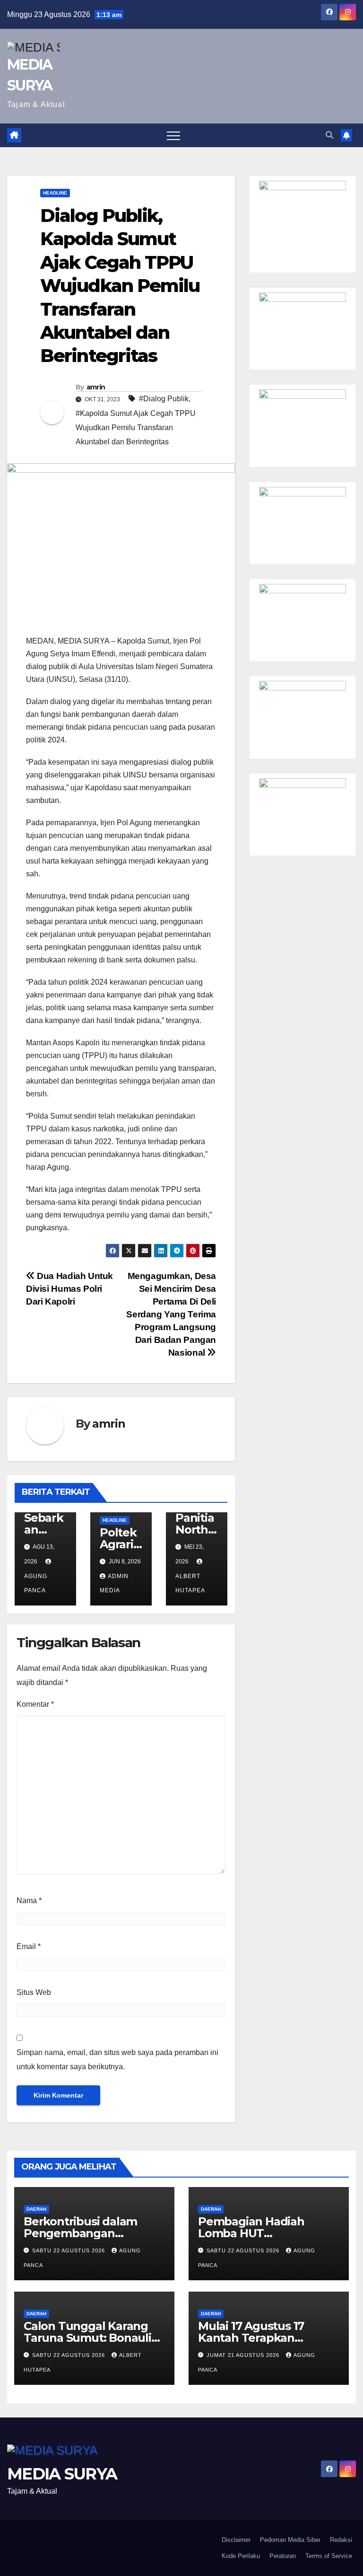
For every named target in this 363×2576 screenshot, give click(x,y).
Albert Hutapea (190, 1583)
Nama (29, 1901)
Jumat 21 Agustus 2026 (244, 2355)
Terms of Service (329, 2556)
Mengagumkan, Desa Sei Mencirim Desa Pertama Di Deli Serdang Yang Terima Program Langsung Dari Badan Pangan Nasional (171, 1314)
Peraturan (283, 2556)
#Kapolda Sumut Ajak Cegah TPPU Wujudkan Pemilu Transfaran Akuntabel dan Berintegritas (136, 428)
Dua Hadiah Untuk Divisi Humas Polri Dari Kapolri (69, 1289)
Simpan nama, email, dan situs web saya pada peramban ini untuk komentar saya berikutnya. (117, 2060)
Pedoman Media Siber (290, 2540)
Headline (55, 193)
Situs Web (34, 1992)
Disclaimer (236, 2540)
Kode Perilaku (241, 2556)
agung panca (36, 1583)
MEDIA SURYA (62, 2474)
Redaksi (341, 2540)
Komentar (35, 1704)
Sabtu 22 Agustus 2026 (69, 2250)
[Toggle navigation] (173, 135)
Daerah (36, 2209)
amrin (96, 387)
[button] (329, 135)
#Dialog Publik (164, 399)
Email (29, 1946)
